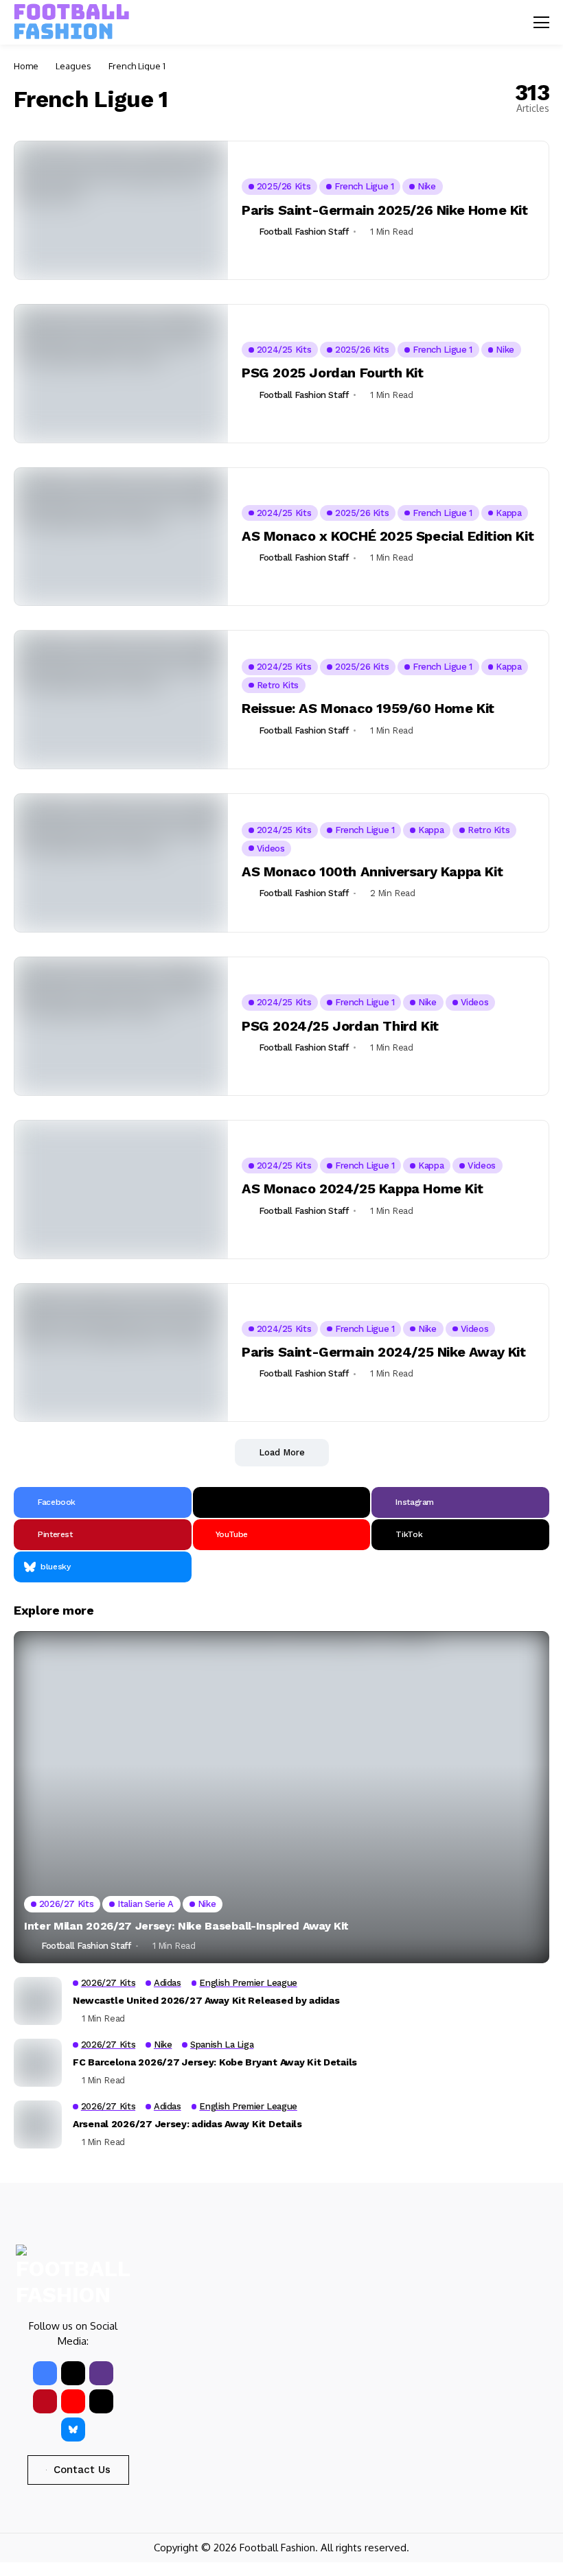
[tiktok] (101, 2401)
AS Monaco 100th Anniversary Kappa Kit (372, 871)
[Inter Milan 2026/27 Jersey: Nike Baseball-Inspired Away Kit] (281, 1797)
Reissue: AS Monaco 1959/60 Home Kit (368, 708)
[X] (282, 1502)
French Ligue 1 (137, 66)
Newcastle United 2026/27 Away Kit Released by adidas (206, 2000)
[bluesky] (73, 2429)
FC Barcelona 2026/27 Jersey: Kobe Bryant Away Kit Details (215, 2062)
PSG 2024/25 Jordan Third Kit (340, 1026)
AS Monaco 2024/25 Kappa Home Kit (362, 1189)
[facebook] (45, 2373)
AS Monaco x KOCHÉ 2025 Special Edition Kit (388, 536)
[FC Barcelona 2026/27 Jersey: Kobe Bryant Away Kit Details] (38, 2063)
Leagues (73, 66)
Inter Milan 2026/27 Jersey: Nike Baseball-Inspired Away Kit (186, 1926)
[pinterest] (45, 2401)
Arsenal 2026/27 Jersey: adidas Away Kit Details (187, 2124)
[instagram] (101, 2373)
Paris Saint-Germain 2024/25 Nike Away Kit (384, 1352)
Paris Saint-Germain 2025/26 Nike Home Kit (385, 210)
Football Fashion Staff (303, 232)
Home (26, 66)
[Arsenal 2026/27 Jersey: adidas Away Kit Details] (38, 2124)
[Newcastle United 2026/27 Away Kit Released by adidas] (38, 2001)
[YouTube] (73, 2401)
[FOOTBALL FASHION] (72, 22)
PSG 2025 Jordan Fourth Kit (333, 373)
